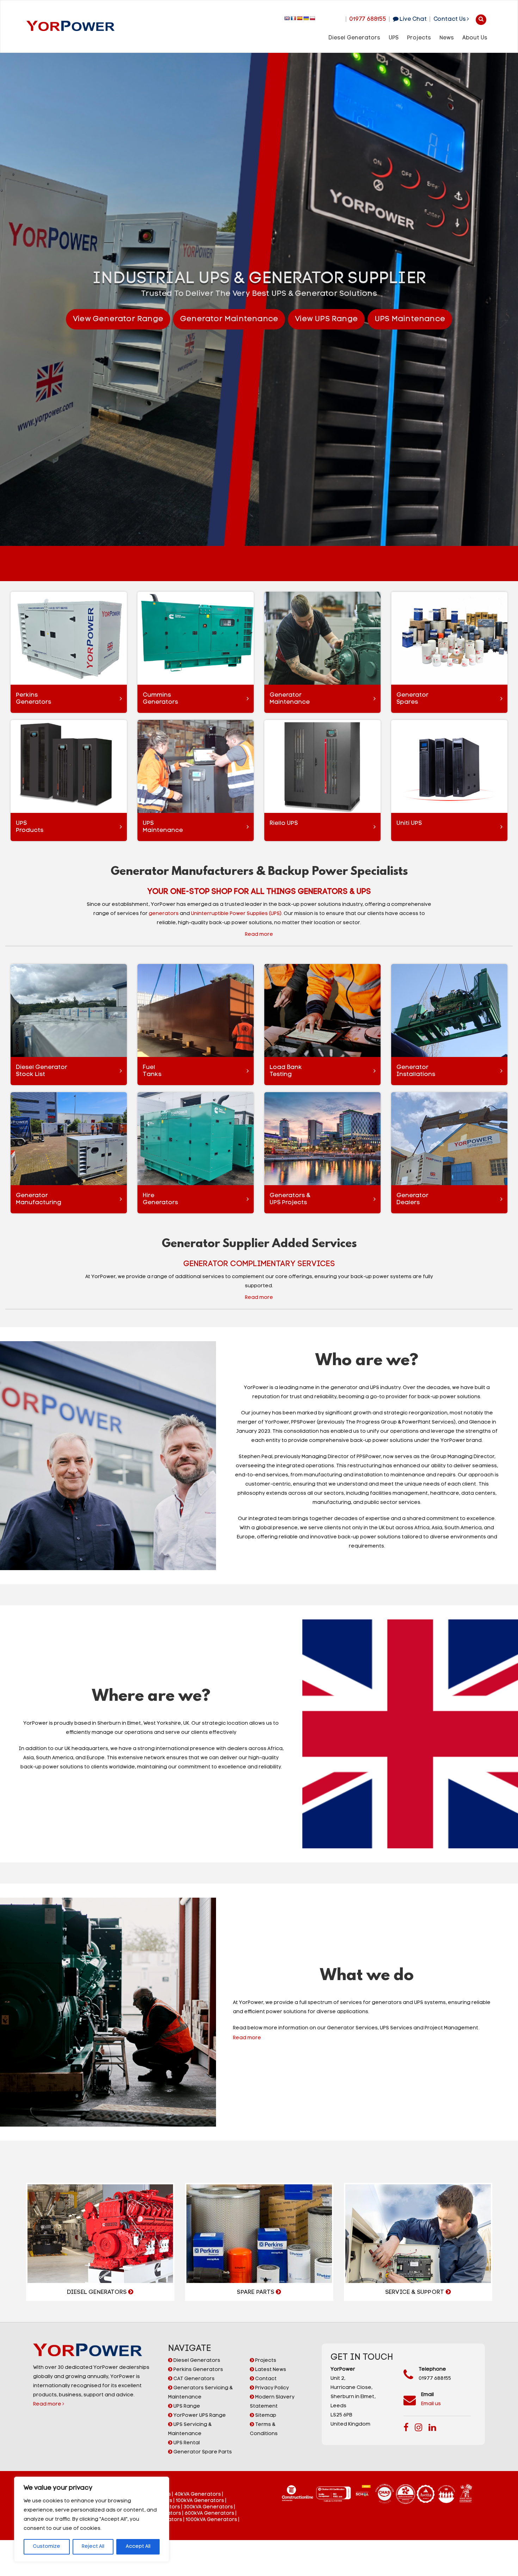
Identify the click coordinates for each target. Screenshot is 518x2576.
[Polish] (313, 18)
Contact (265, 2379)
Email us (431, 2404)
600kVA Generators (209, 2513)
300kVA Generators (208, 2507)
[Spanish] (300, 18)
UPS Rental (186, 2443)
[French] (294, 18)
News (447, 38)
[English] (287, 18)
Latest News (270, 2370)
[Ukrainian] (306, 18)
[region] (92, 2519)
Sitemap (265, 2416)
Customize (47, 2547)
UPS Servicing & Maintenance (190, 2429)
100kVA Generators (200, 2501)
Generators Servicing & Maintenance (200, 2393)
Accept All (138, 2547)
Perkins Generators (198, 2370)
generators (164, 914)
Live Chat (413, 19)
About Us (475, 38)
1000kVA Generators (211, 2520)
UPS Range (186, 2406)
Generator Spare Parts (202, 2452)
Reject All (93, 2547)
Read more (48, 2404)
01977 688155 (368, 19)
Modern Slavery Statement (272, 2402)
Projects (419, 38)
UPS (394, 38)
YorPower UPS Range (199, 2416)
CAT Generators (193, 2379)
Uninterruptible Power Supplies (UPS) (236, 914)
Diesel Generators (354, 38)
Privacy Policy (272, 2388)
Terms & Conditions (264, 2429)
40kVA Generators (198, 2494)
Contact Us (450, 19)
